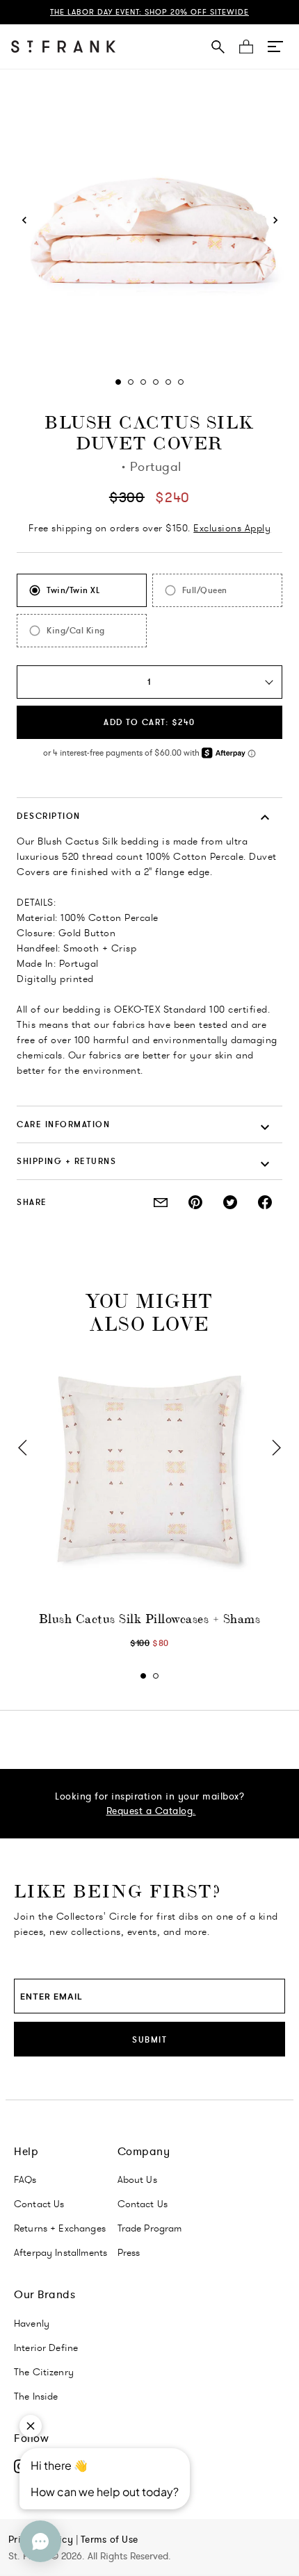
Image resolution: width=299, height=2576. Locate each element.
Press (129, 2252)
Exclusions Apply (232, 528)
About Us (137, 2179)
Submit (149, 2039)
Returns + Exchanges (60, 2228)
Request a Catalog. (151, 1811)
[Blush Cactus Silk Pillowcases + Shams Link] (149, 1470)
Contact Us (39, 2204)
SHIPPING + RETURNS (66, 1161)
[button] (275, 47)
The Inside (36, 2396)
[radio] (82, 590)
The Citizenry (44, 2372)
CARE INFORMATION (63, 1124)
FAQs (25, 2179)
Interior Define (46, 2348)
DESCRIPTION (49, 816)
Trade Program (150, 2228)
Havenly (32, 2323)
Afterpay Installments (60, 2252)
